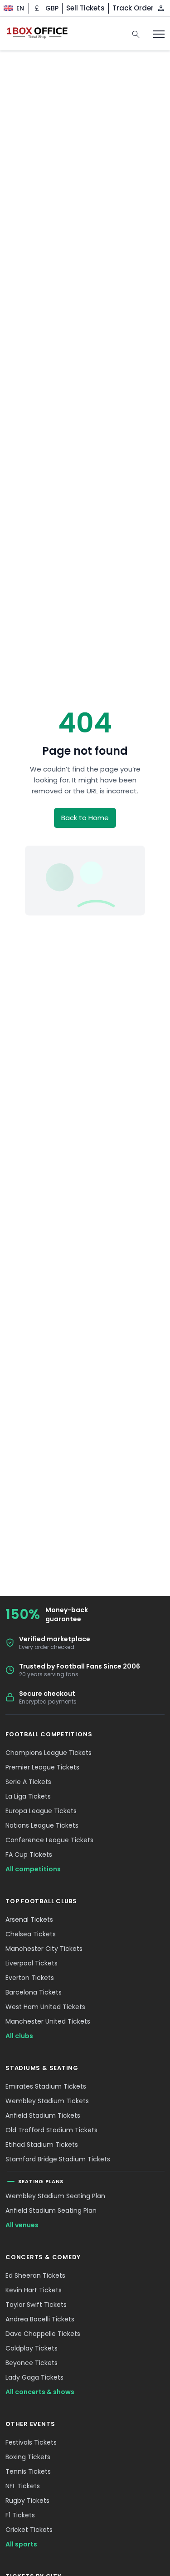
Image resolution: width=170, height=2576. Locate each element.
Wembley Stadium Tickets (47, 2101)
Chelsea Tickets (31, 1934)
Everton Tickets (30, 1978)
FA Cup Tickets (29, 1854)
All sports (21, 2544)
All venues (22, 2225)
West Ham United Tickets (45, 2007)
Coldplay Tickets (32, 2348)
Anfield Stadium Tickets (43, 2115)
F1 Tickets (20, 2515)
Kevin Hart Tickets (34, 2290)
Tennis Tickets (28, 2471)
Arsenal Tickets (29, 1919)
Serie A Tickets (28, 1782)
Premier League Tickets (42, 1767)
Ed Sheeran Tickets (35, 2275)
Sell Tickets (85, 8)
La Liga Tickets (28, 1796)
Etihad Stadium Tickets (42, 2145)
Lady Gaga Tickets (34, 2377)
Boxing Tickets (28, 2457)
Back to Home (85, 818)
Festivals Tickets (31, 2442)
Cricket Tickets (29, 2530)
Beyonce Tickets (32, 2363)
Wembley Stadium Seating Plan (55, 2196)
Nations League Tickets (42, 1825)
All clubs (19, 2036)
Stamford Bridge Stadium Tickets (58, 2159)
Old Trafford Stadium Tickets (51, 2130)
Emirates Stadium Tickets (46, 2086)
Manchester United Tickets (48, 2021)
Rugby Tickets (27, 2501)
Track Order (133, 8)
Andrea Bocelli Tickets (40, 2319)
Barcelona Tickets (34, 1992)
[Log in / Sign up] (161, 8)
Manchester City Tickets (44, 1949)
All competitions (33, 1869)
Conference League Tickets (49, 1840)
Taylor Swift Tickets (36, 2305)
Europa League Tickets (41, 1811)
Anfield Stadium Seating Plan (51, 2210)
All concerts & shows (40, 2392)
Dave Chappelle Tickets (43, 2334)
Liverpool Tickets (32, 1963)
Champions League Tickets (49, 1753)
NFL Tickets (23, 2486)
